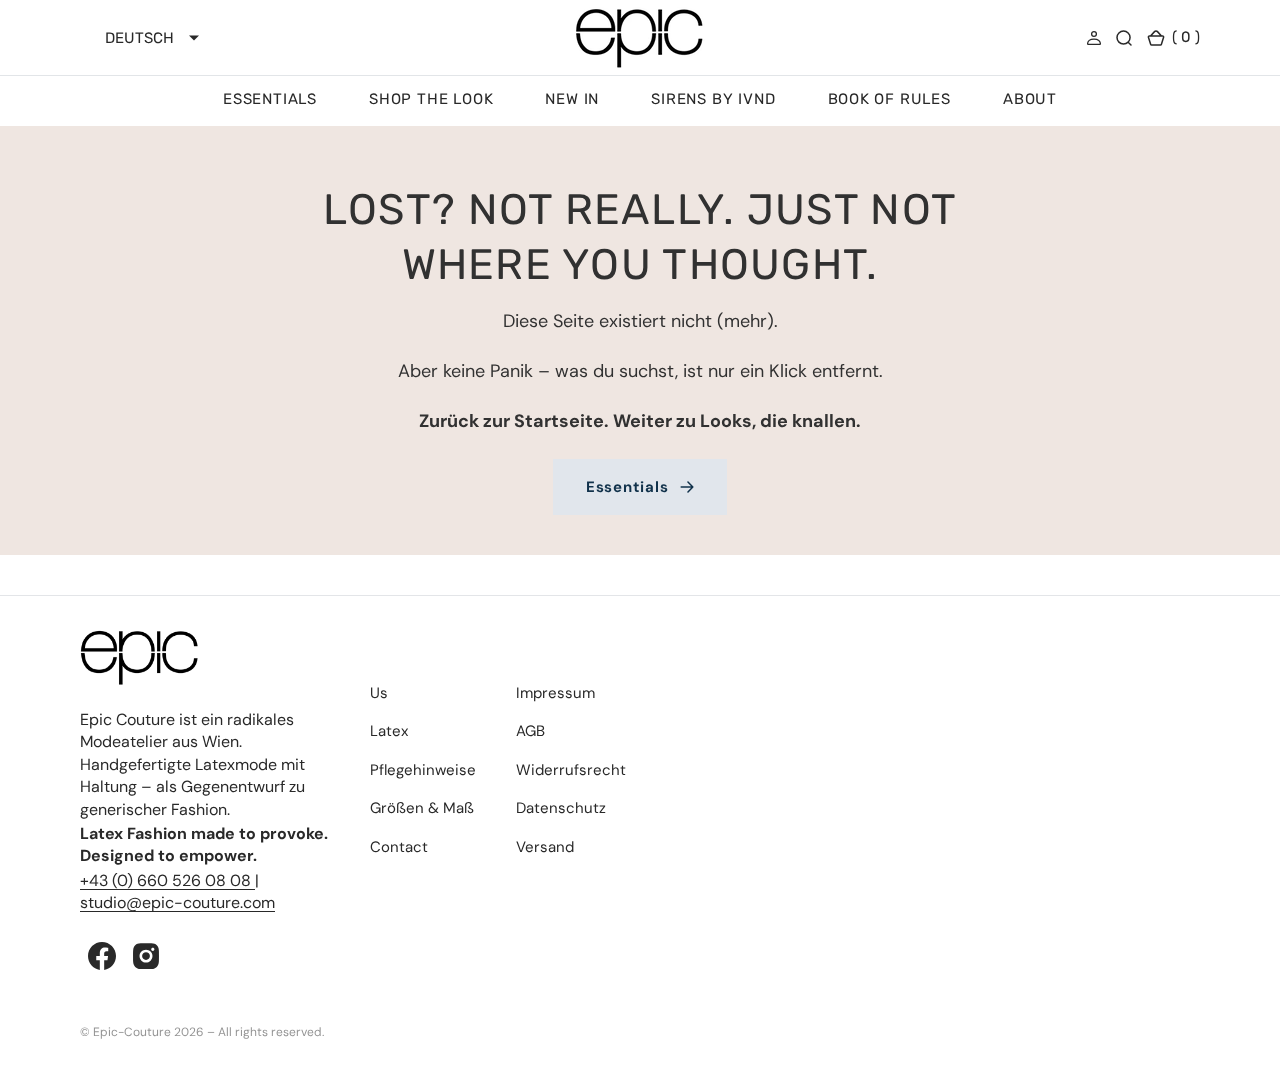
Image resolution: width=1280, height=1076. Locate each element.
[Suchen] (1124, 38)
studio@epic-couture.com (177, 902)
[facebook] (102, 956)
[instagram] (146, 956)
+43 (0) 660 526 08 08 (167, 880)
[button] (1094, 38)
